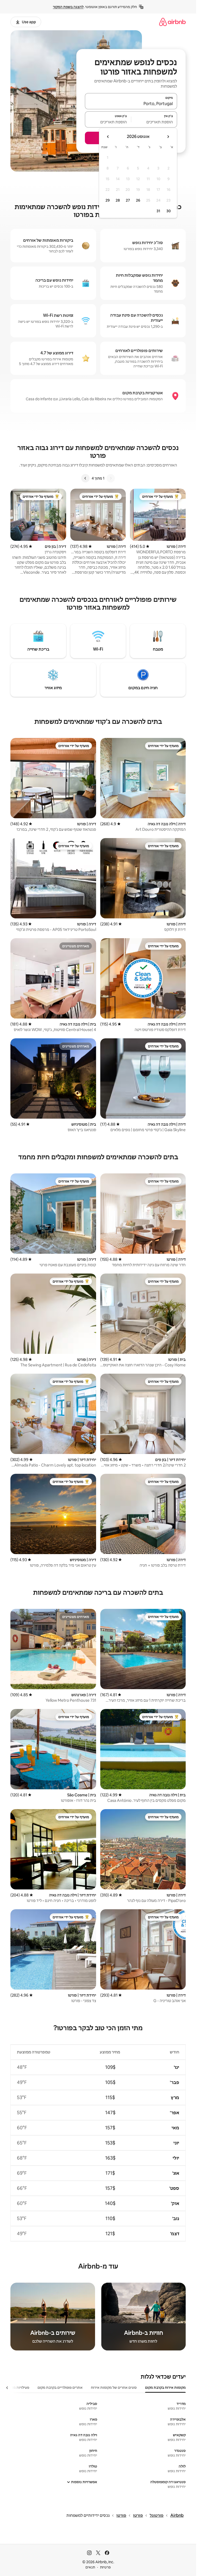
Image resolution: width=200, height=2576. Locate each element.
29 (108, 200)
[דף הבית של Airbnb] (172, 22)
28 (118, 200)
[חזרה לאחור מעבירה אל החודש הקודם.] (168, 137)
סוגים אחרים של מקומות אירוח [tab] (114, 2387)
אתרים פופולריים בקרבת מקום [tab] (60, 2387)
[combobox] (131, 104)
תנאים (90, 2567)
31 (158, 211)
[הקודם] (111, 478)
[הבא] (85, 478)
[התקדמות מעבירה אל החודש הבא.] (108, 137)
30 (169, 211)
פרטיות (105, 2567)
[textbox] (154, 122)
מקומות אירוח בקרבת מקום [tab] (165, 2387)
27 (128, 200)
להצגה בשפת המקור (68, 7)
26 (138, 200)
